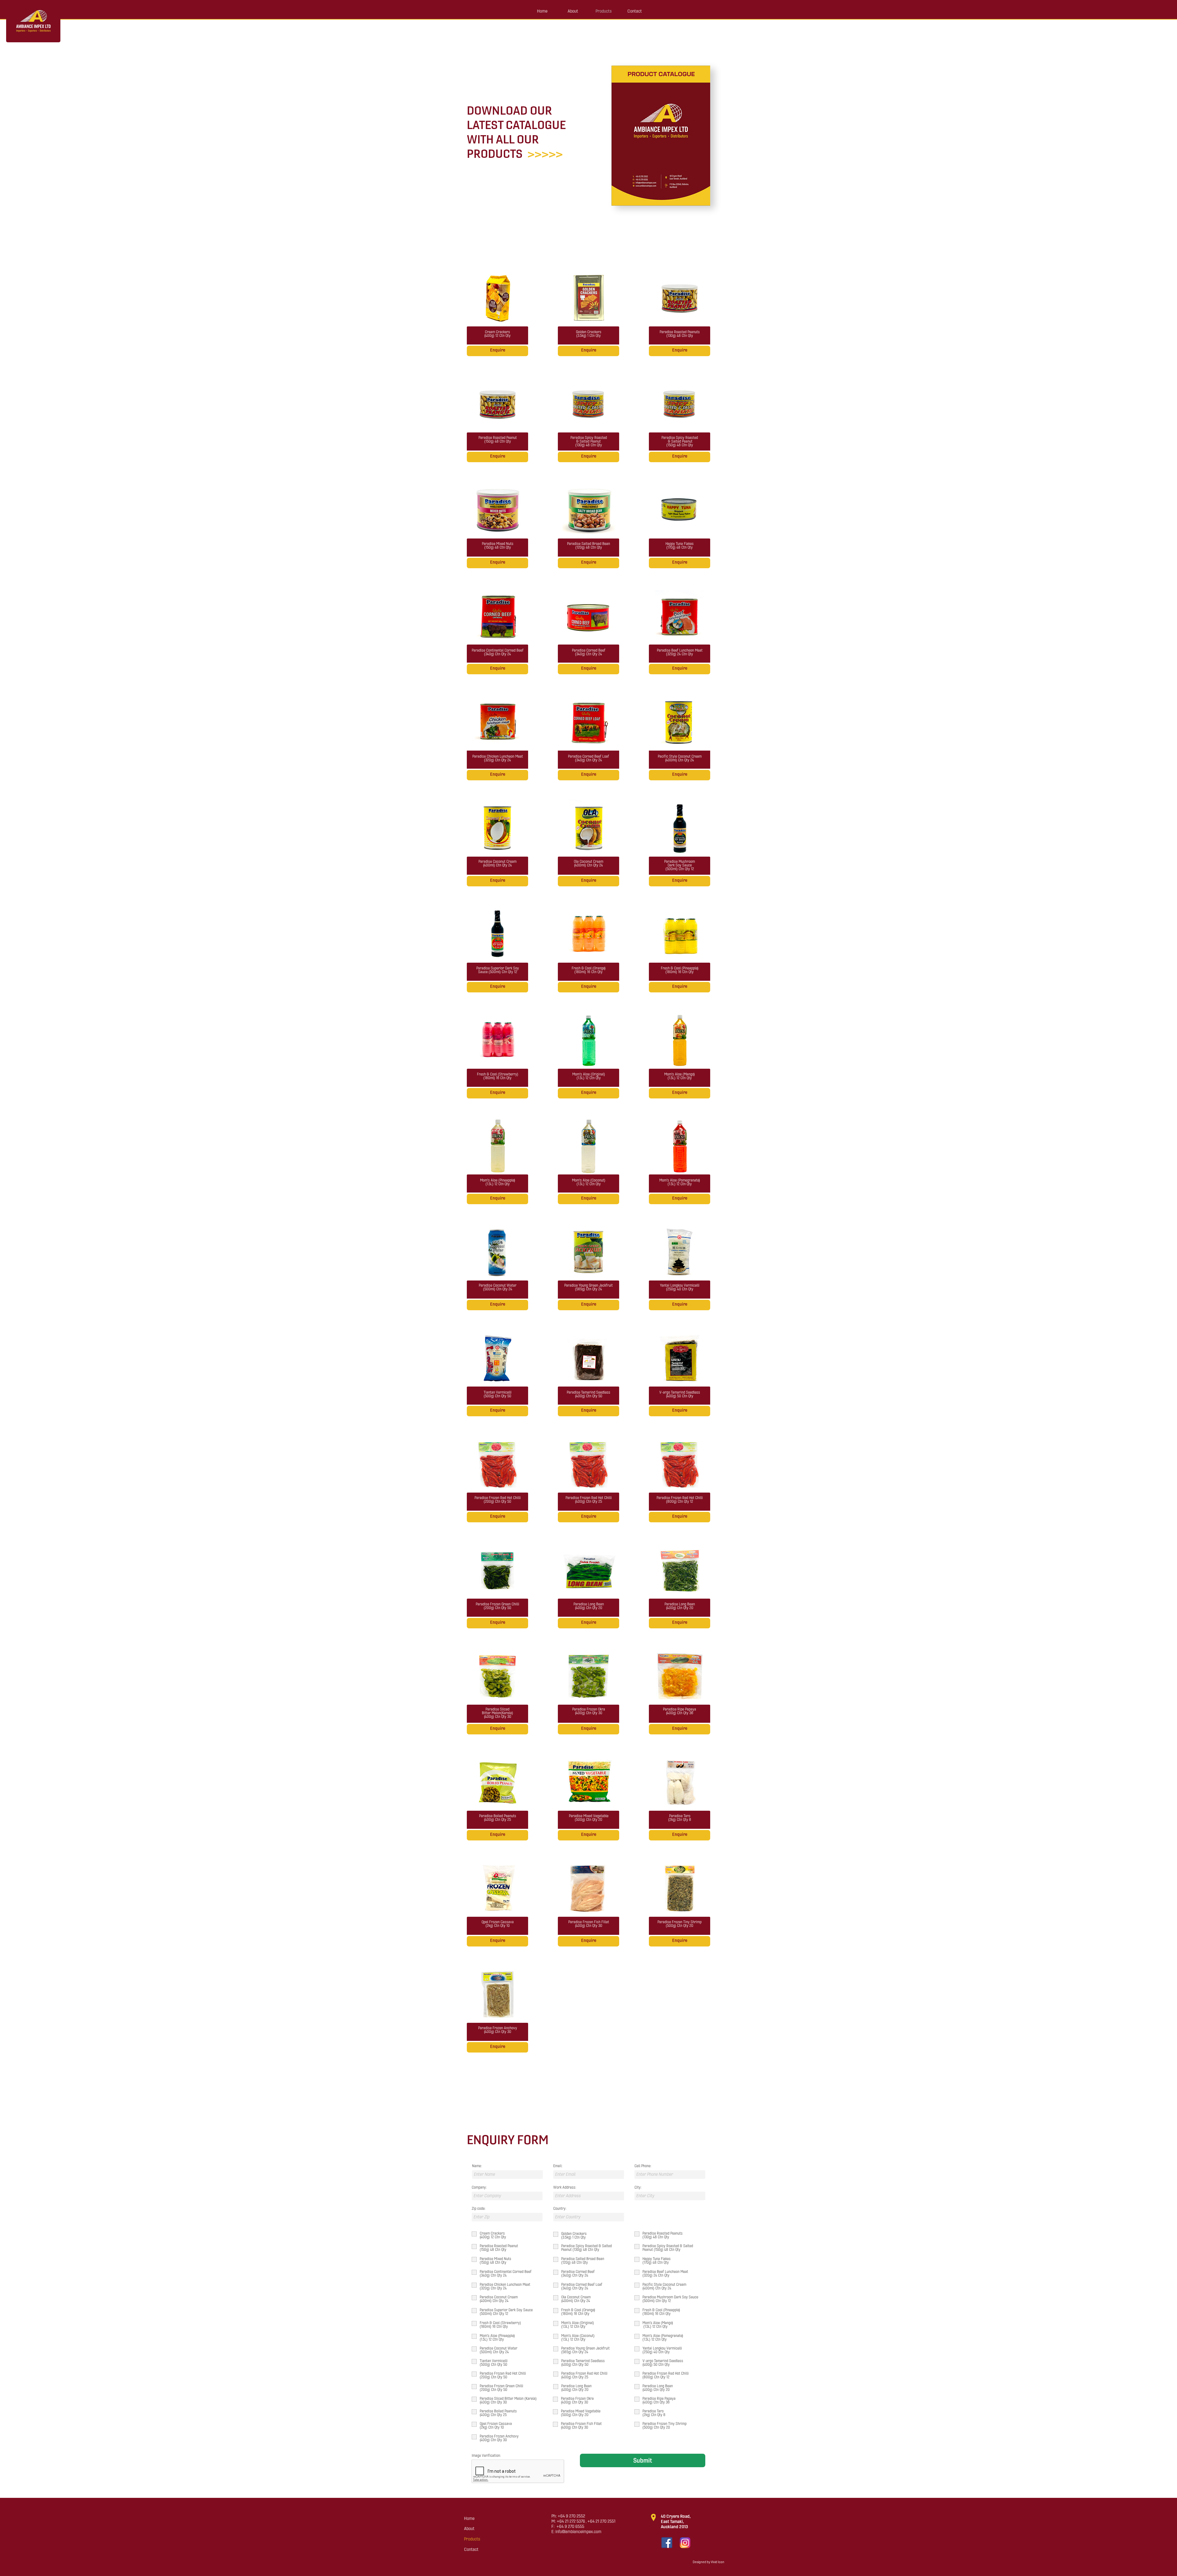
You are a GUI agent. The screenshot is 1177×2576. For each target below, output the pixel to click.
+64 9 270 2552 (571, 2516)
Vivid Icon (718, 2562)
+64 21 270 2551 (601, 2521)
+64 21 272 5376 (571, 2521)
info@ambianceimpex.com (578, 2532)
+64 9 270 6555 (570, 2527)
